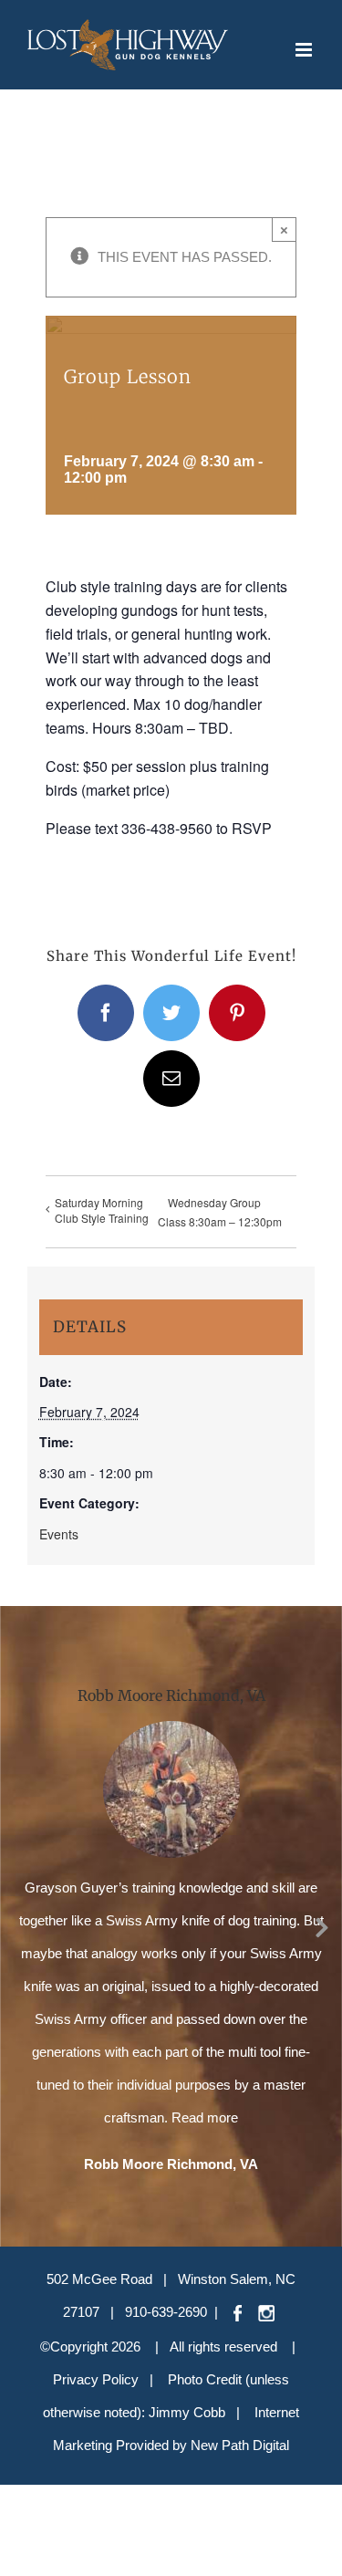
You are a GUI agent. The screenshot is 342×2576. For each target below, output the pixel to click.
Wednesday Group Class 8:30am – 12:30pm (220, 1212)
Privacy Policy (96, 2379)
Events (59, 1534)
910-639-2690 (166, 2312)
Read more (205, 2117)
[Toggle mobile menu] (305, 50)
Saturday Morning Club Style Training (102, 1210)
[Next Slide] (322, 1924)
